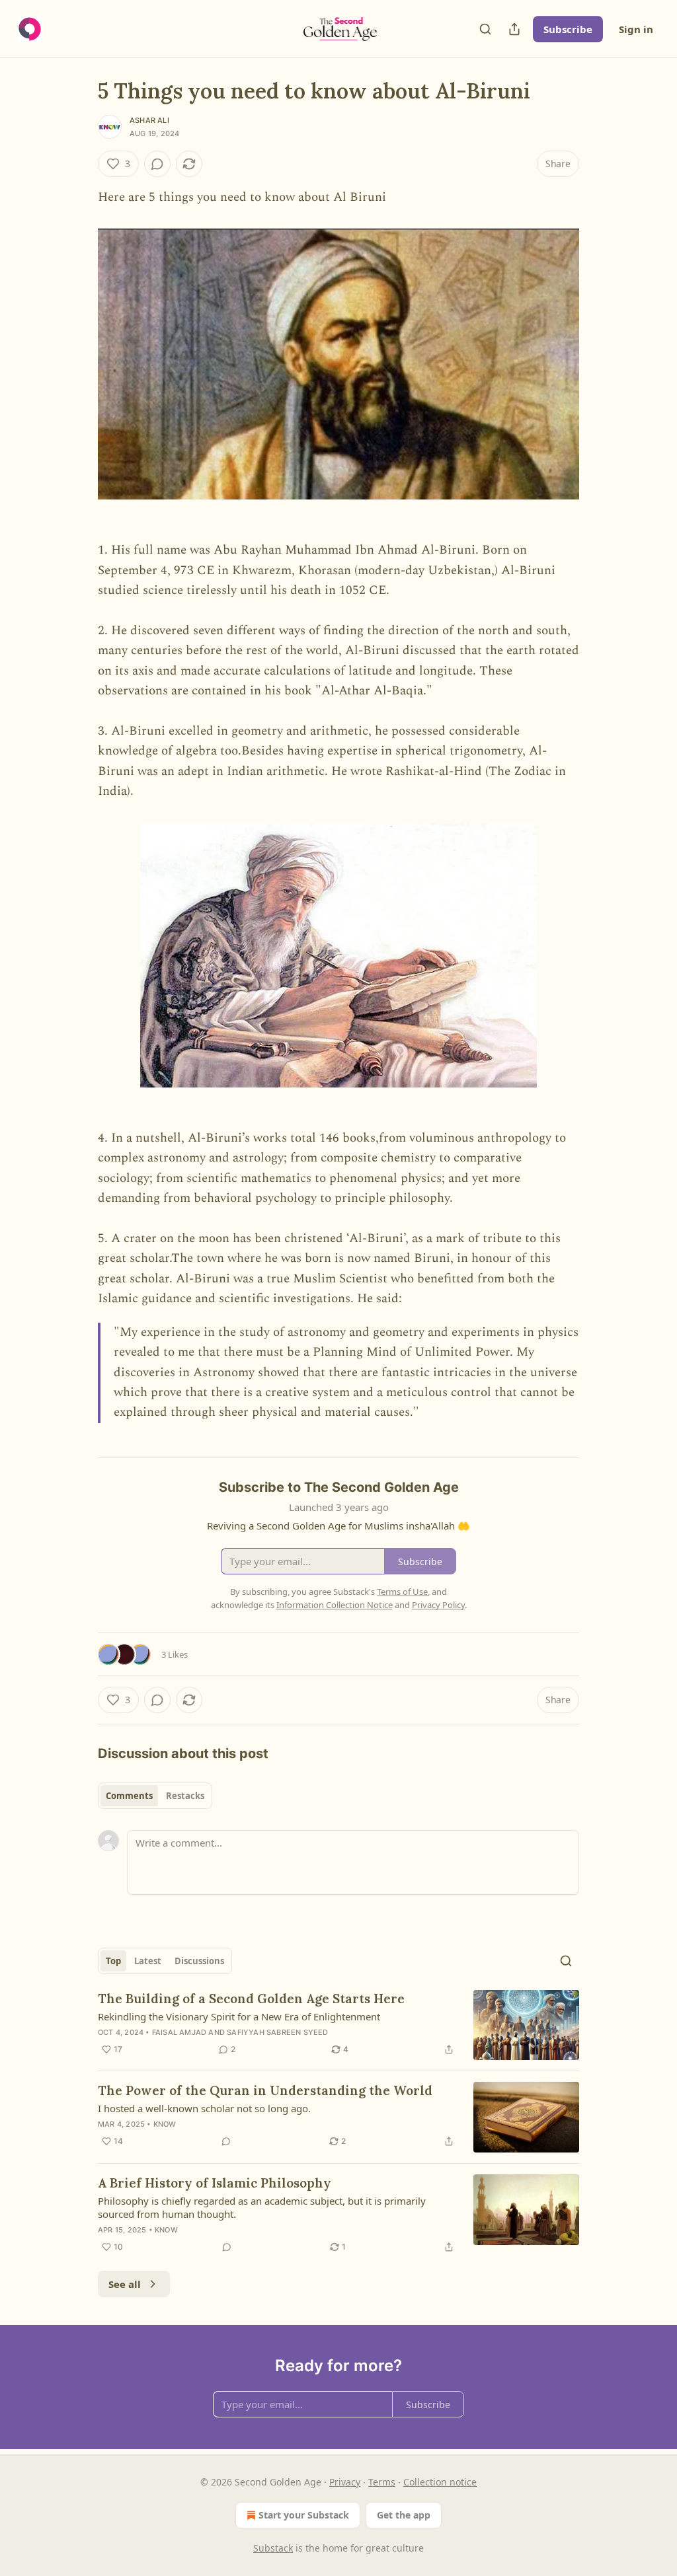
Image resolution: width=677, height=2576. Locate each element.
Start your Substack (304, 2515)
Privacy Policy (438, 1605)
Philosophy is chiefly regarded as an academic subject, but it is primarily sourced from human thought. (262, 2207)
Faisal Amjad (179, 2032)
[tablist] (155, 1796)
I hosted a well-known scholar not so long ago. (204, 2108)
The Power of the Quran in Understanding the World (265, 2090)
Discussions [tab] (199, 1961)
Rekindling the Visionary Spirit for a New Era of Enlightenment (239, 2016)
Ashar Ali (149, 120)
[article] (338, 2025)
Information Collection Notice (335, 1605)
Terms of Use (402, 1592)
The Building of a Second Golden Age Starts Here (251, 1999)
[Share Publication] (514, 29)
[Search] (485, 29)
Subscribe (568, 29)
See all (125, 2284)
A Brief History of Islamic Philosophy (215, 2183)
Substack (273, 2548)
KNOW (165, 2124)
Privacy (345, 2482)
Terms (382, 2482)
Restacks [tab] (185, 1796)
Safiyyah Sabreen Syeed (277, 2032)
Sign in (636, 29)
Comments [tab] (129, 1796)
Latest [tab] (148, 1961)
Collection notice (440, 2482)
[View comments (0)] (157, 164)
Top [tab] (113, 1961)
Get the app (404, 2515)
